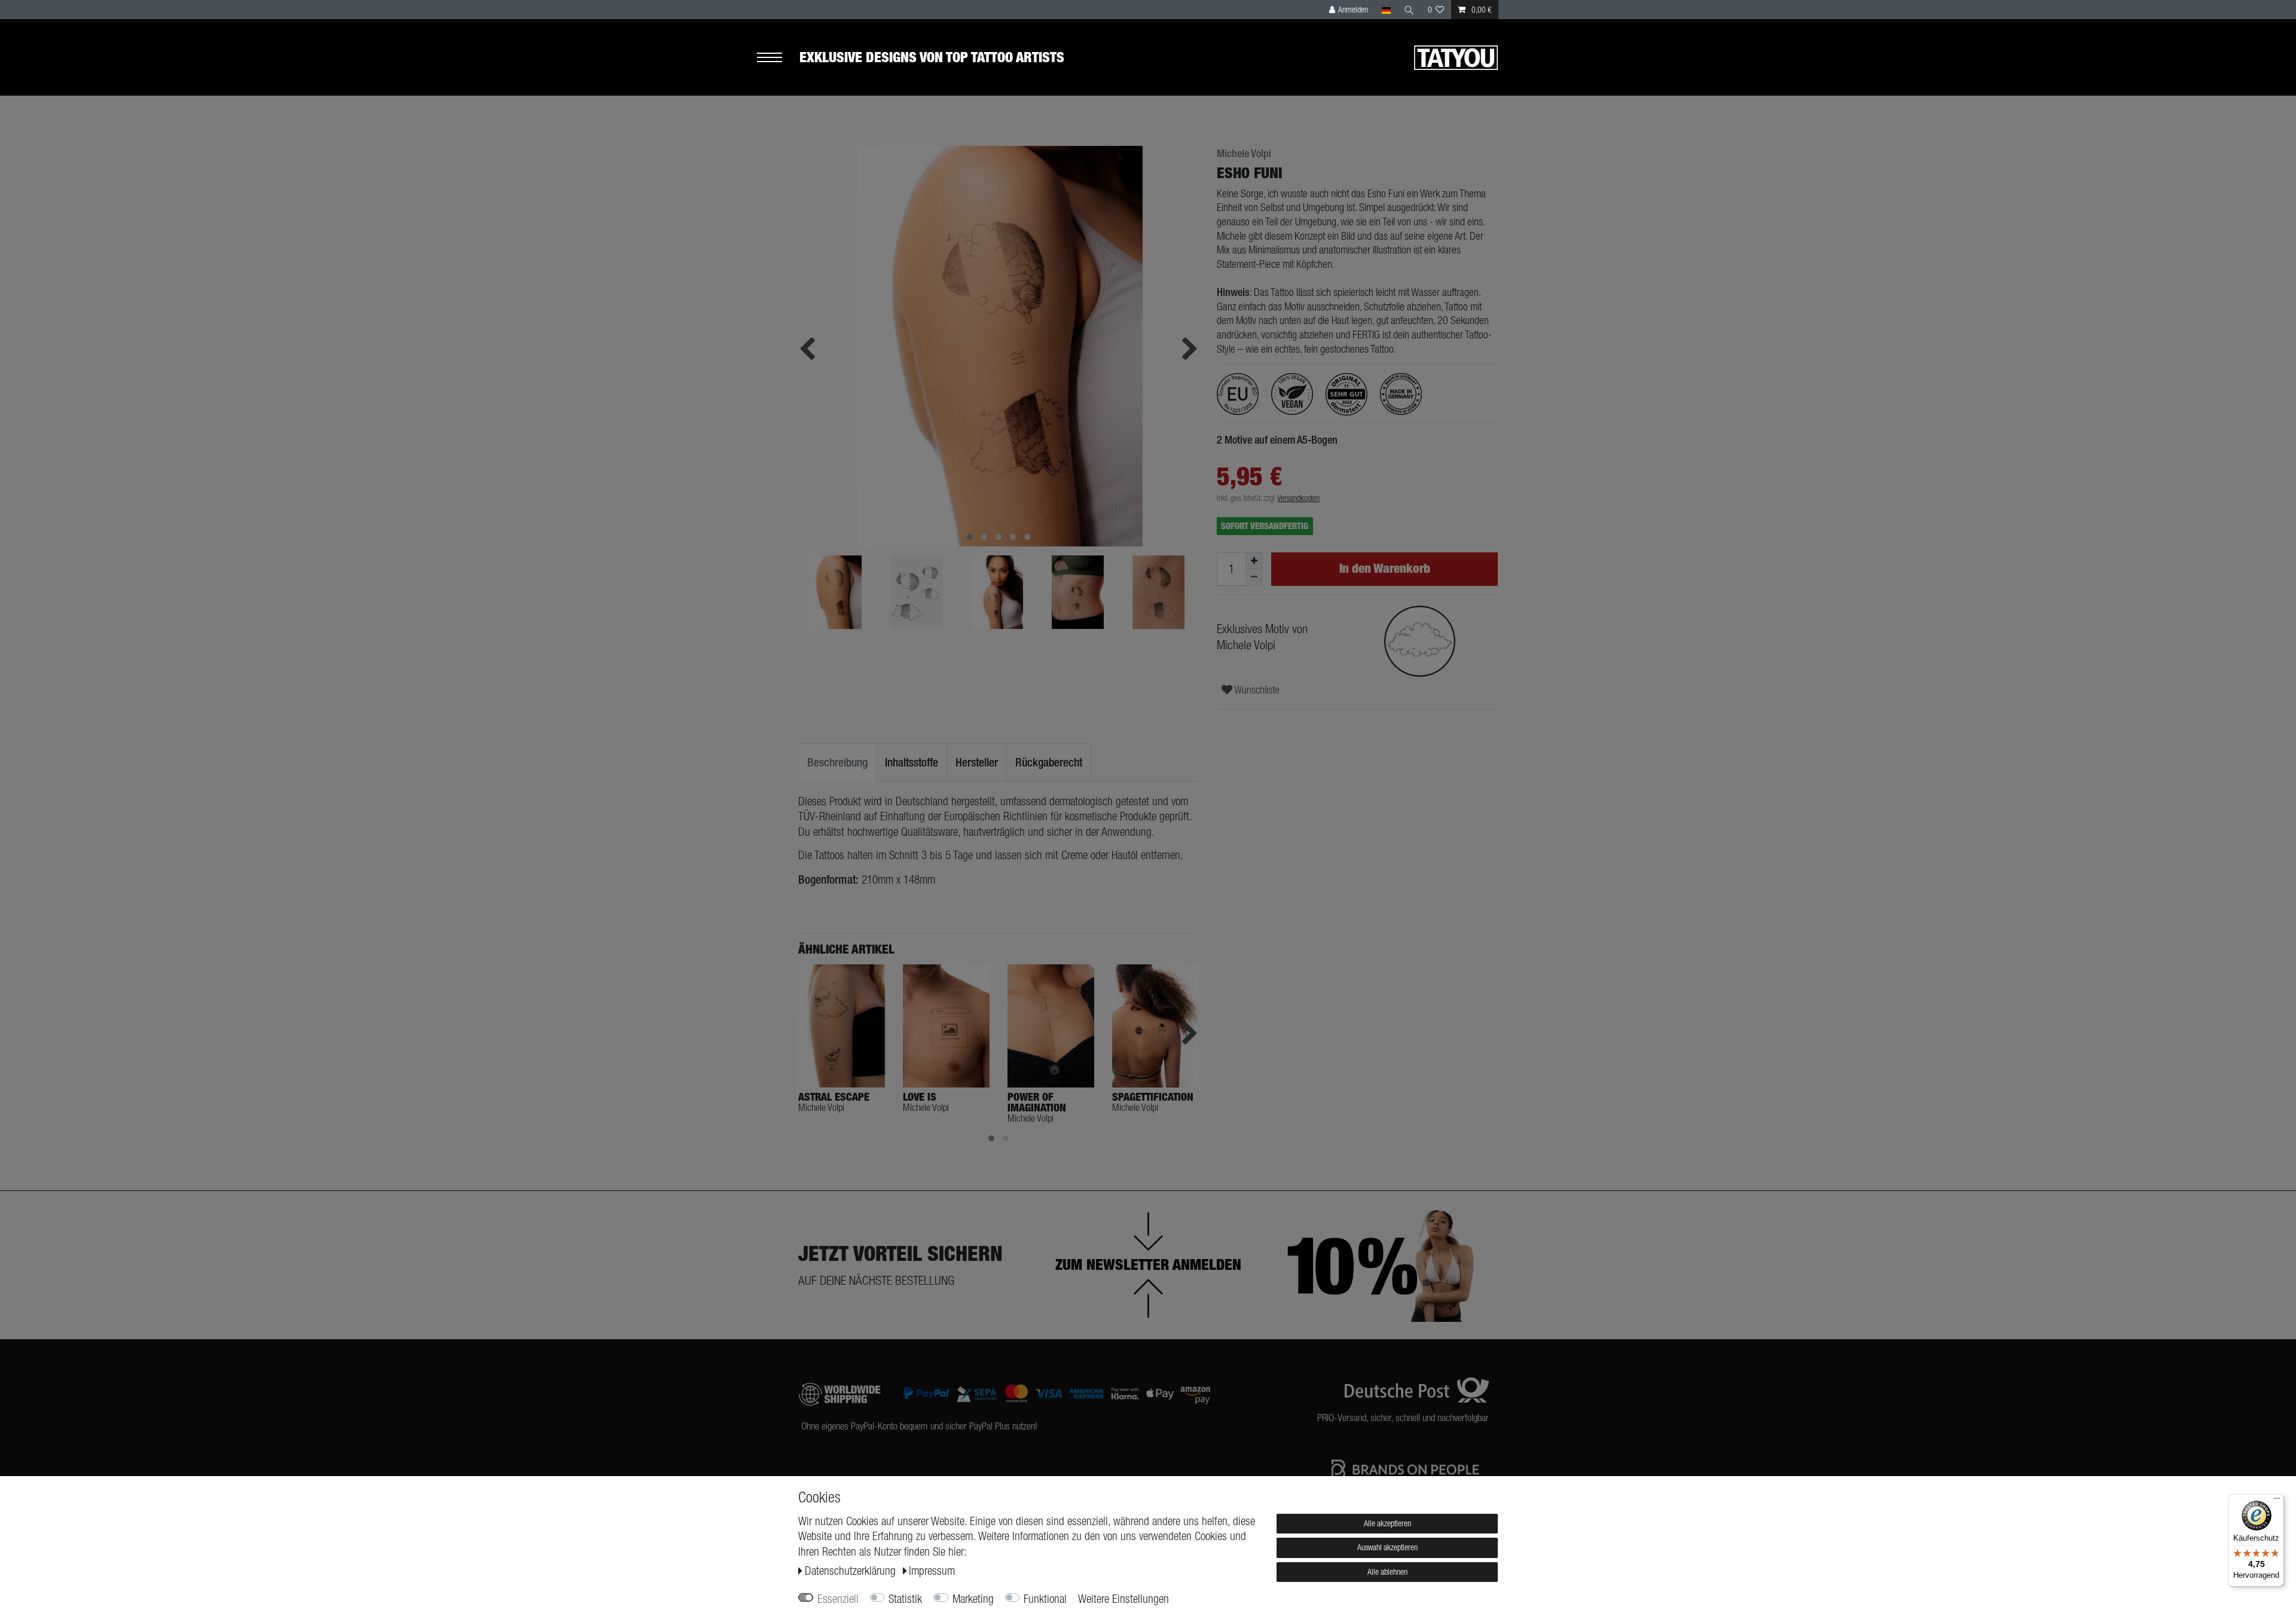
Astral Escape (834, 1097)
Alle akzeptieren (1387, 1523)
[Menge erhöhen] (1254, 561)
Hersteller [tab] (977, 762)
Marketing (973, 1599)
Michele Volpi (1244, 154)
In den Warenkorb (1385, 568)
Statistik (905, 1599)
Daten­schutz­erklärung (852, 1571)
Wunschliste (1256, 690)
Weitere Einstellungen (1123, 1599)
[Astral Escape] (842, 1026)
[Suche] (1409, 10)
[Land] (1386, 10)
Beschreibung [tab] (837, 762)
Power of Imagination (1037, 1102)
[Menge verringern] (1254, 578)
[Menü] (2277, 1501)
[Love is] (946, 1026)
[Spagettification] (1155, 1026)
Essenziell (838, 1599)
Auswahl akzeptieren (1387, 1547)
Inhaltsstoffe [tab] (912, 762)
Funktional (1045, 1599)
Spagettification (1153, 1097)
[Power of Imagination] (1051, 1026)
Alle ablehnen (1387, 1572)
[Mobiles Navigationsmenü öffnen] (778, 58)
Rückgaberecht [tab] (1049, 762)
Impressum (932, 1571)
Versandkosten (1298, 498)
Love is (920, 1097)
